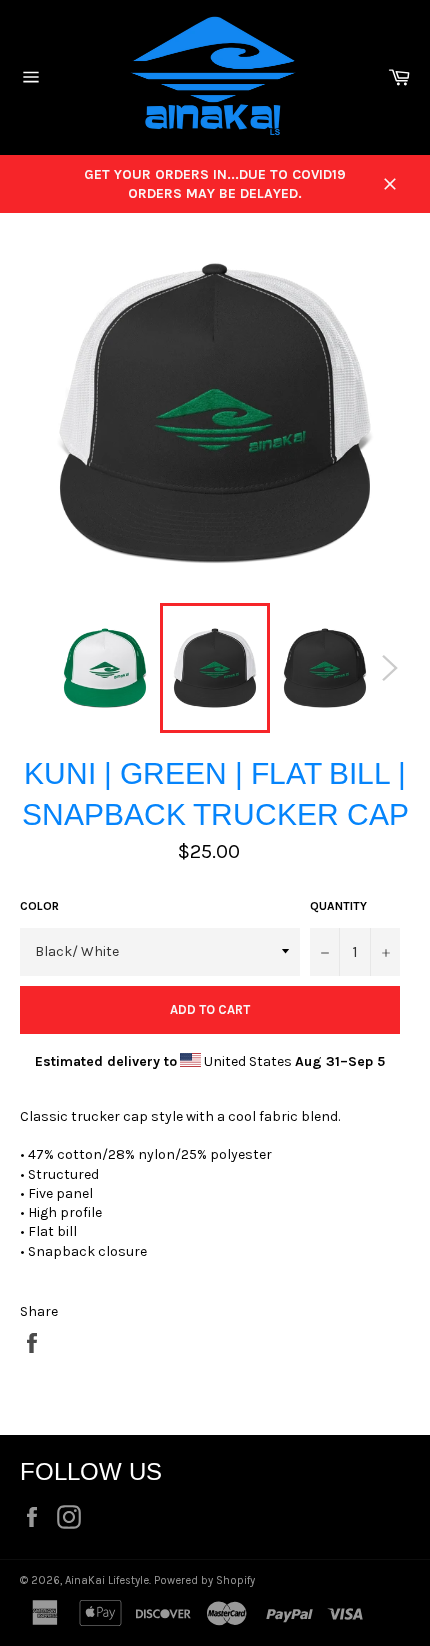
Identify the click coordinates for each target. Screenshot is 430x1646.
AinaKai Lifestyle (107, 1580)
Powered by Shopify (204, 1580)
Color (39, 906)
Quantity (338, 906)
